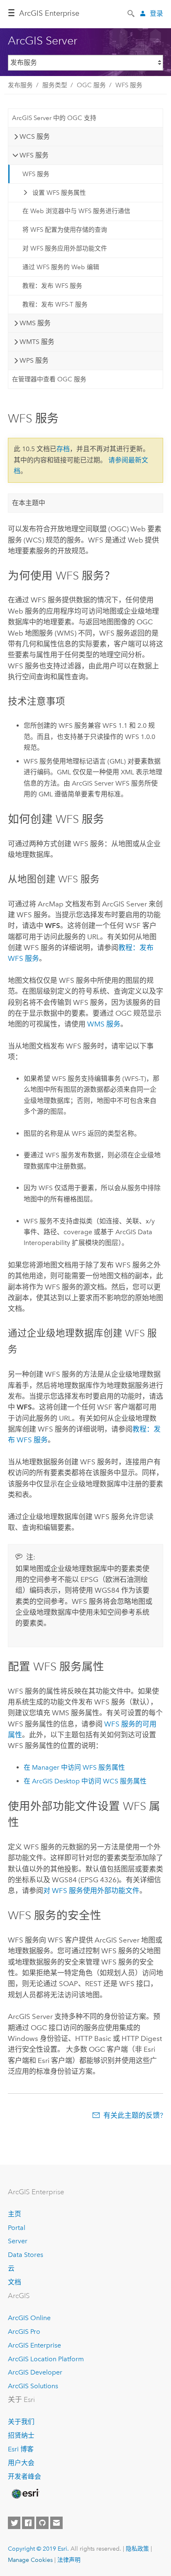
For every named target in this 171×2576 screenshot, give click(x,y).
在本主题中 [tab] (29, 503)
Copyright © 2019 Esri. (38, 2549)
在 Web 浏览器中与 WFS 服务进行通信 (76, 211)
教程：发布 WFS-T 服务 (55, 305)
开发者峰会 (24, 2477)
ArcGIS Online (29, 2318)
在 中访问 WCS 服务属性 (85, 1781)
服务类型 (55, 85)
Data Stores (26, 2255)
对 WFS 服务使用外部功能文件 (91, 1891)
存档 (63, 449)
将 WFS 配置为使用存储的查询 (65, 230)
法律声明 (69, 2560)
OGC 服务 (91, 85)
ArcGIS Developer (35, 2372)
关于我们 (21, 2422)
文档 (15, 2282)
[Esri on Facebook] (28, 2523)
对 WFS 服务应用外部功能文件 (65, 248)
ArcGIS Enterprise (34, 2345)
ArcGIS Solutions (33, 2386)
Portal (17, 2228)
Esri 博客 (21, 2449)
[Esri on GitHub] (42, 2523)
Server (18, 2241)
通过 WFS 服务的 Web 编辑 (61, 267)
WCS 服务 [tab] (35, 136)
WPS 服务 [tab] (34, 360)
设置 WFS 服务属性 (59, 193)
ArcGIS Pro (24, 2332)
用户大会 (21, 2463)
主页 (15, 2214)
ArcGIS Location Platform (46, 2359)
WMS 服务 (104, 1024)
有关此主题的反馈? (133, 2115)
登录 (156, 14)
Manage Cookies (30, 2560)
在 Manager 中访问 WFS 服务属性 (74, 1767)
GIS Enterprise (49, 13)
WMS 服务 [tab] (35, 323)
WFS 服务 (129, 85)
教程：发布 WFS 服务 (52, 286)
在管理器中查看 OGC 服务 (49, 379)
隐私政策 (137, 2549)
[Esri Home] (25, 2494)
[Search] (132, 13)
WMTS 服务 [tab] (37, 342)
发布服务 (20, 85)
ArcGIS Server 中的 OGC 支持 (54, 118)
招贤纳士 (21, 2435)
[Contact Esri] (56, 2523)
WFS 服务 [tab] (34, 155)
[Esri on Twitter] (14, 2523)
